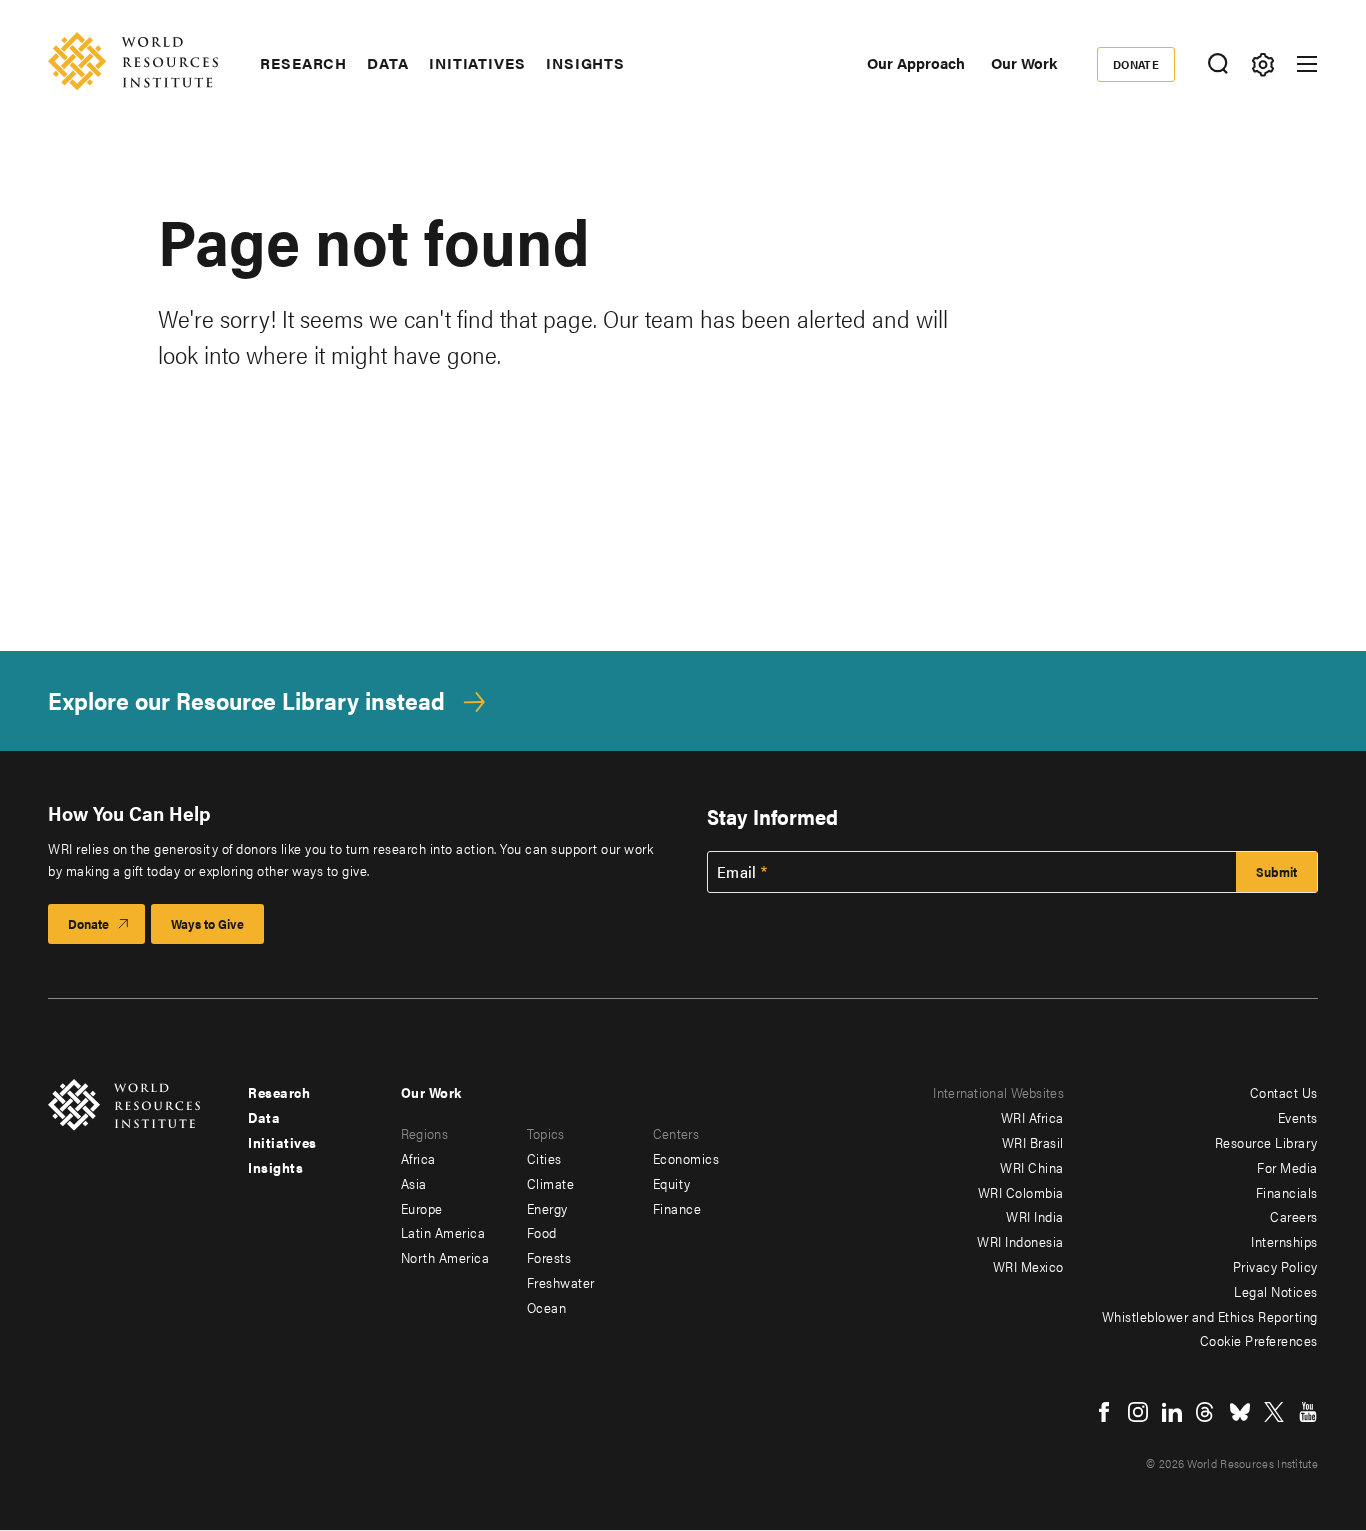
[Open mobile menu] (1307, 64)
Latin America (443, 1232)
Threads (1206, 1412)
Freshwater (561, 1282)
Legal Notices (1276, 1291)
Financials (1287, 1192)
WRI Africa (1032, 1117)
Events (1298, 1117)
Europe (422, 1208)
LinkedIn (1172, 1412)
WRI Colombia (1021, 1192)
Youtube (1308, 1412)
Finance (677, 1208)
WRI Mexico (1028, 1266)
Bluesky (1240, 1412)
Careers (1294, 1216)
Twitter (1274, 1412)
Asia (414, 1183)
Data (388, 63)
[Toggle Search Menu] (1217, 64)
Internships (1284, 1241)
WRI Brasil (1033, 1142)
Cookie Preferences (1259, 1340)
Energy (547, 1208)
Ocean (547, 1307)
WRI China (1032, 1167)
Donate (1136, 64)
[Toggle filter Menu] (1262, 64)
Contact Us (1284, 1092)
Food (542, 1232)
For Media (1287, 1167)
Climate (551, 1183)
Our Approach (916, 62)
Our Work (1024, 62)
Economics (686, 1158)
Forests (549, 1257)
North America (445, 1257)
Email (737, 872)
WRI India (1035, 1216)
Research (303, 63)
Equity (672, 1183)
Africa (418, 1158)
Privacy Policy (1275, 1266)
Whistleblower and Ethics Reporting (1210, 1316)
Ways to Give (207, 923)
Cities (544, 1158)
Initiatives (477, 63)
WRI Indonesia (1020, 1241)
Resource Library (1266, 1142)
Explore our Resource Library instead (246, 700)
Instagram (1138, 1412)
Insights (585, 63)
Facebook (1104, 1412)
